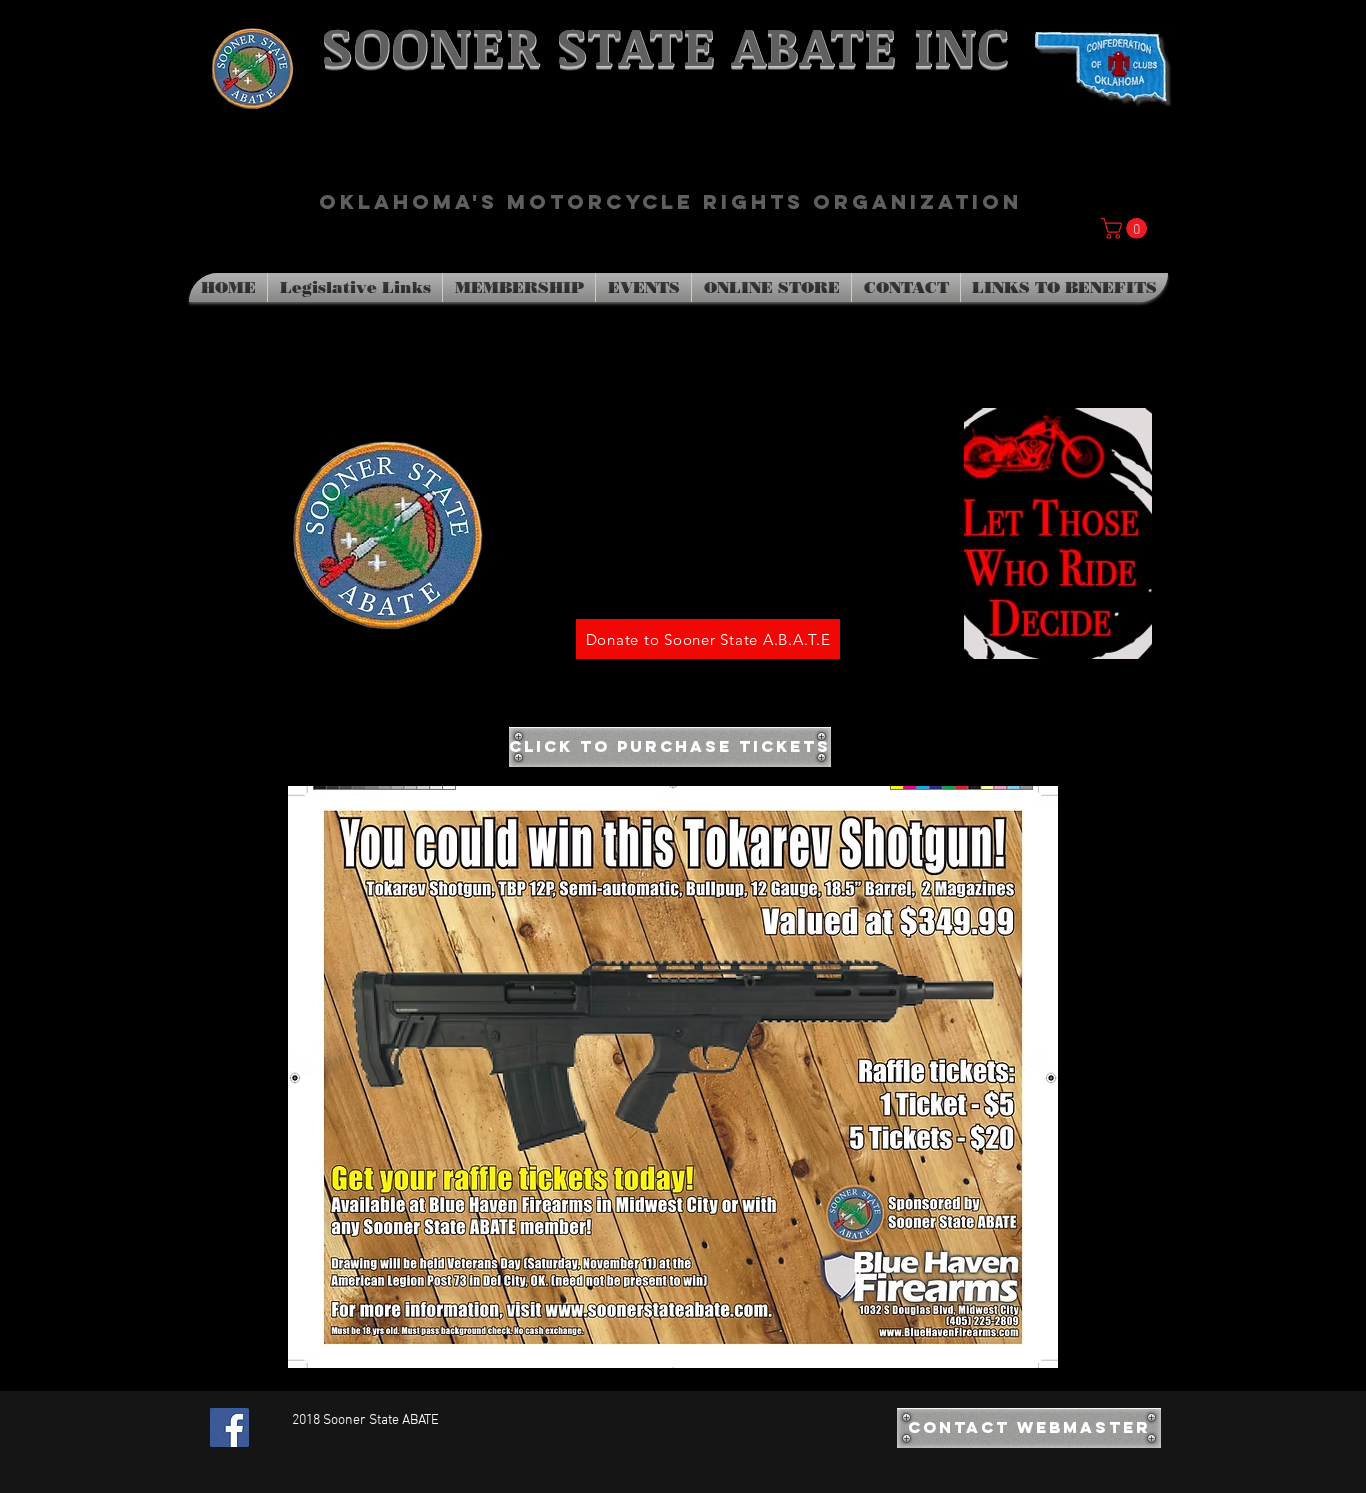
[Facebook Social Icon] (229, 1427)
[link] (1126, 228)
